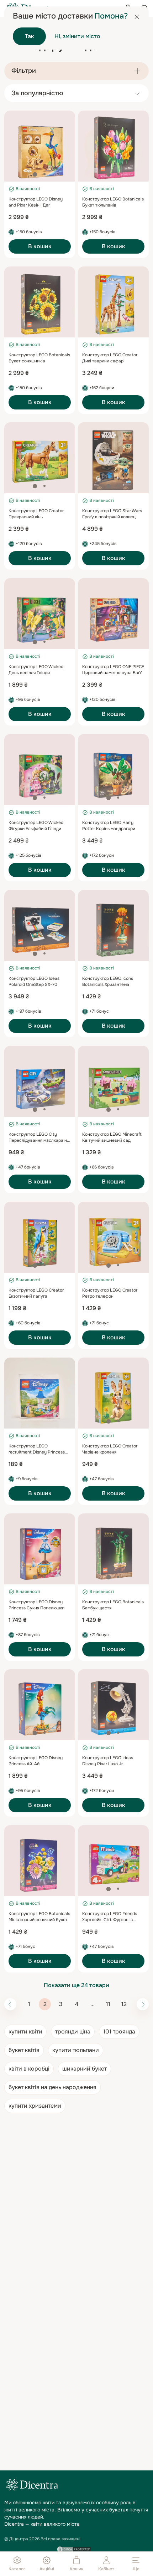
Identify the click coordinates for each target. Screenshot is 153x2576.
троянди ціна (73, 2032)
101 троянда (119, 2032)
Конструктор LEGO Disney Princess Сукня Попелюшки (36, 1605)
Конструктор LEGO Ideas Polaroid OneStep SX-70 (34, 981)
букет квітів (24, 2050)
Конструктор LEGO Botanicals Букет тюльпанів (113, 202)
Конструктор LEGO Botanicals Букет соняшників (39, 358)
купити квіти (25, 2032)
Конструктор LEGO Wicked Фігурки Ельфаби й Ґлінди (36, 826)
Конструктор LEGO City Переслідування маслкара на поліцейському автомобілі (39, 1140)
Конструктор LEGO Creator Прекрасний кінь (36, 514)
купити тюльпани (76, 2050)
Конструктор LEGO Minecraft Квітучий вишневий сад (112, 1137)
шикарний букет (85, 2069)
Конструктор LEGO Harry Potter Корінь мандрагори (109, 826)
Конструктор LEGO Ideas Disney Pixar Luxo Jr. (108, 1761)
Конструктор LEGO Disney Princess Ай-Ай (36, 1761)
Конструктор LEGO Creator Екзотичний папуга (36, 1293)
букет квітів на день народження (52, 2087)
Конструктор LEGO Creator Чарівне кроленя (110, 1449)
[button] (35, 174)
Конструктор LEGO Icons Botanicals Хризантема (108, 981)
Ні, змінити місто (77, 36)
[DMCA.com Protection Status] (74, 2549)
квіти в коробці (29, 2069)
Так (30, 36)
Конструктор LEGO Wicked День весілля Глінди (36, 670)
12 (124, 2004)
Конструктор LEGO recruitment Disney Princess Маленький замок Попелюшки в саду (39, 1455)
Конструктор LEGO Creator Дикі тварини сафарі (110, 358)
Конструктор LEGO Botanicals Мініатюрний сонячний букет (39, 1917)
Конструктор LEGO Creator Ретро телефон (110, 1293)
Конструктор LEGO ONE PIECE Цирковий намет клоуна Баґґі (113, 670)
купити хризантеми (35, 2106)
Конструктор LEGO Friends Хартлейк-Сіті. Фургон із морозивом (110, 1920)
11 (108, 2004)
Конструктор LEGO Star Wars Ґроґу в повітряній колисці (112, 514)
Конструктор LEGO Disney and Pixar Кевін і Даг (36, 202)
